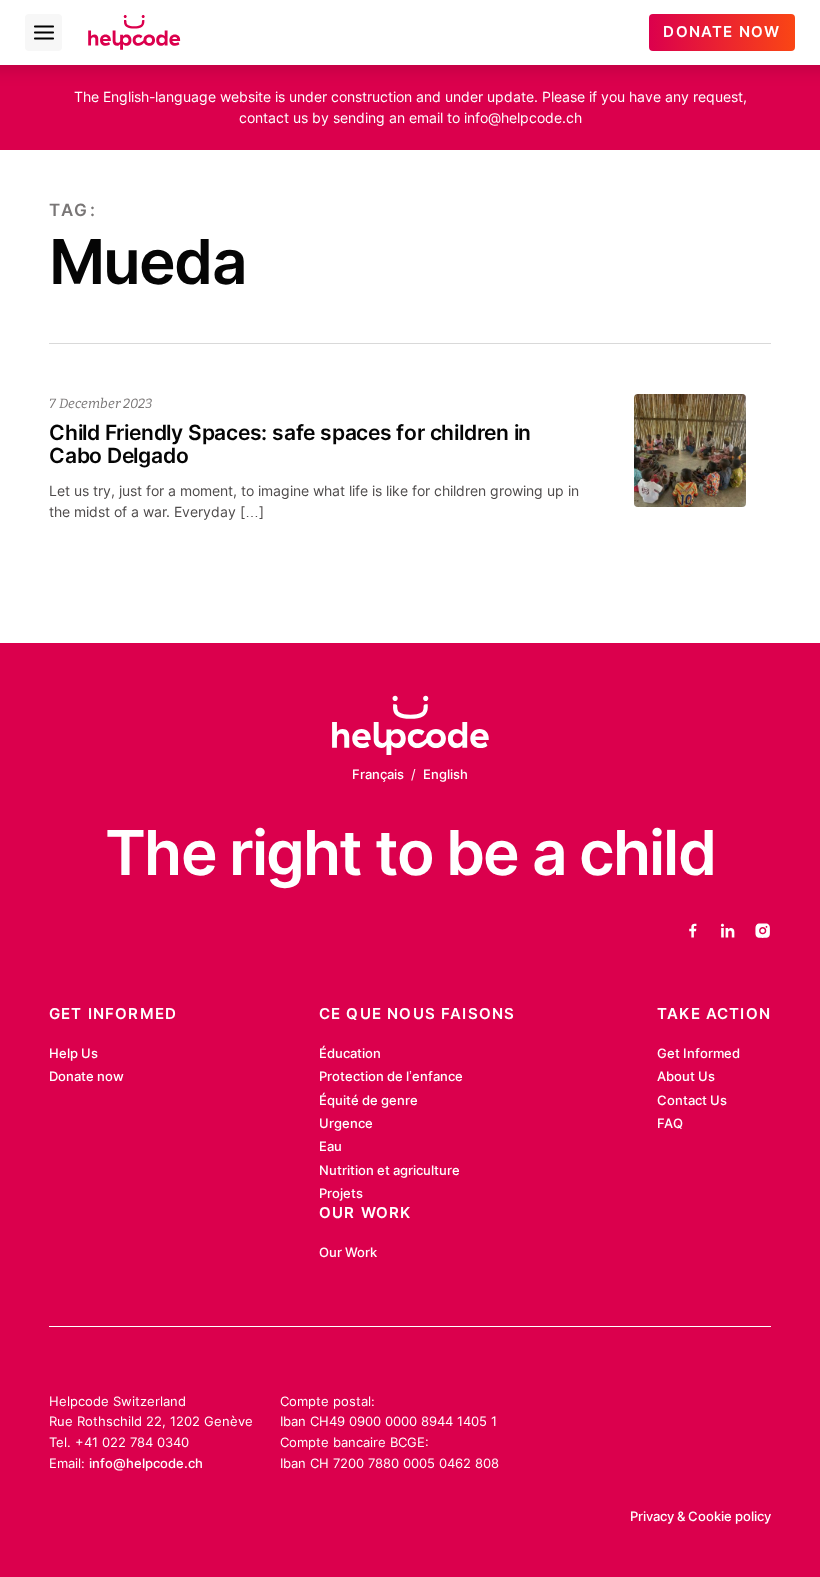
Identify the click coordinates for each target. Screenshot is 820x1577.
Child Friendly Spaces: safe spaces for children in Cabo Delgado (290, 444)
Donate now (86, 1076)
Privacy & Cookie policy (700, 1516)
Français (378, 774)
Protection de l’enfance (391, 1076)
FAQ (670, 1123)
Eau (330, 1146)
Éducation (350, 1053)
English (445, 774)
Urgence (346, 1123)
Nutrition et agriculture (389, 1170)
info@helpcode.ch (146, 1463)
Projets (341, 1193)
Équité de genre (368, 1100)
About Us (686, 1076)
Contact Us (692, 1100)
